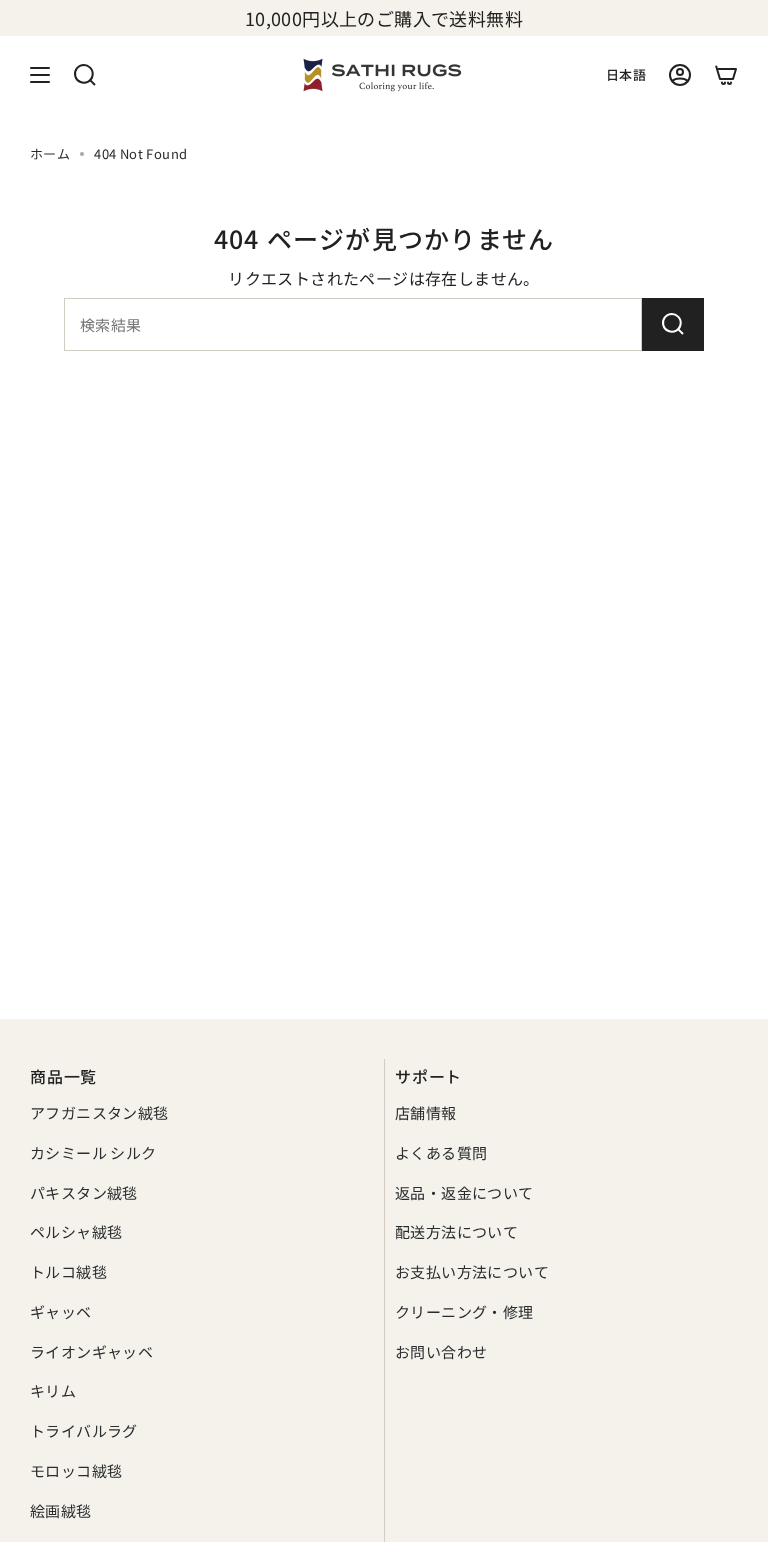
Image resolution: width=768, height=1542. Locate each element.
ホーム (50, 153)
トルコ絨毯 (68, 1271)
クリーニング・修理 (464, 1311)
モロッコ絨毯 (76, 1470)
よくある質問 (441, 1152)
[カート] (726, 75)
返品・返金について (464, 1192)
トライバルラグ (84, 1430)
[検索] (673, 324)
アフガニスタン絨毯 (99, 1112)
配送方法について (456, 1231)
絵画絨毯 (61, 1510)
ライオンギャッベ (91, 1351)
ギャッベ (61, 1311)
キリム (53, 1390)
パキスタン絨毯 (84, 1192)
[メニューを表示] (40, 75)
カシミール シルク (93, 1152)
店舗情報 (426, 1112)
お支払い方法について (472, 1271)
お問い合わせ (441, 1351)
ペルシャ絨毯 (76, 1231)
